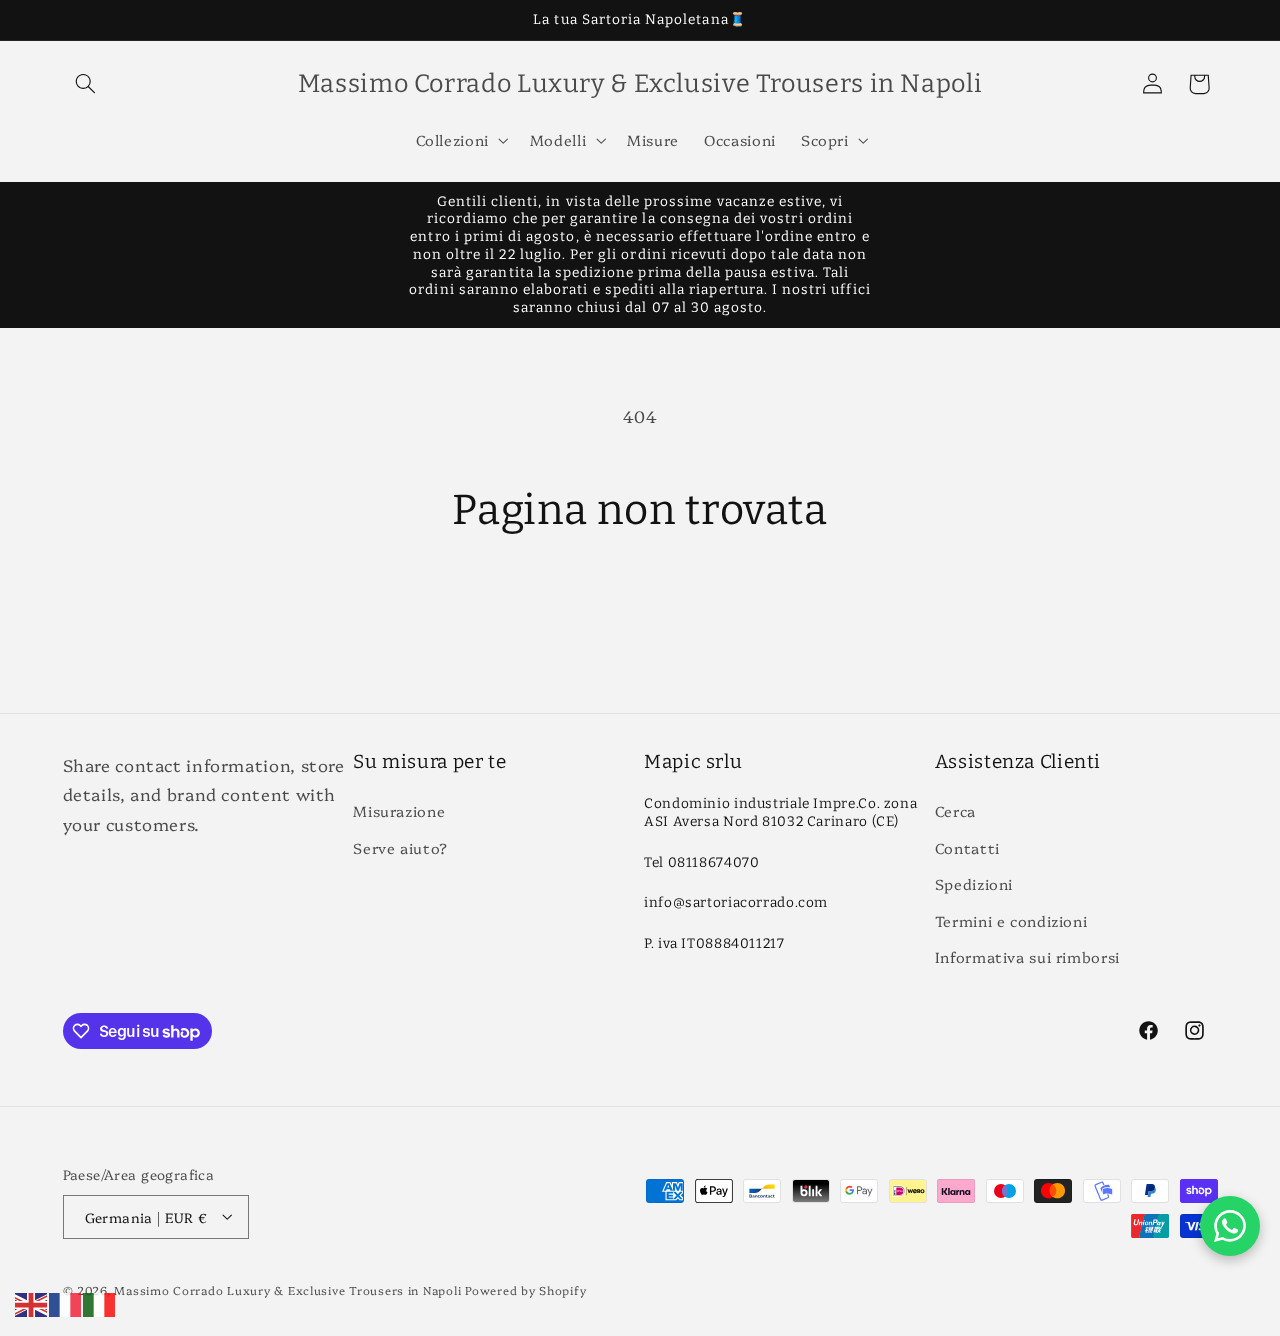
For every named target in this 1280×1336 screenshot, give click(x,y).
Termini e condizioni (1011, 920)
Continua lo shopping (640, 615)
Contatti (967, 847)
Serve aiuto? (400, 847)
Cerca (955, 811)
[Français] (66, 1301)
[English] (32, 1301)
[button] (86, 84)
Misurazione (399, 811)
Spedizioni (974, 884)
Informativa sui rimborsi (1027, 956)
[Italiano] (100, 1301)
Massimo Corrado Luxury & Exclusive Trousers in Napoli (287, 1289)
